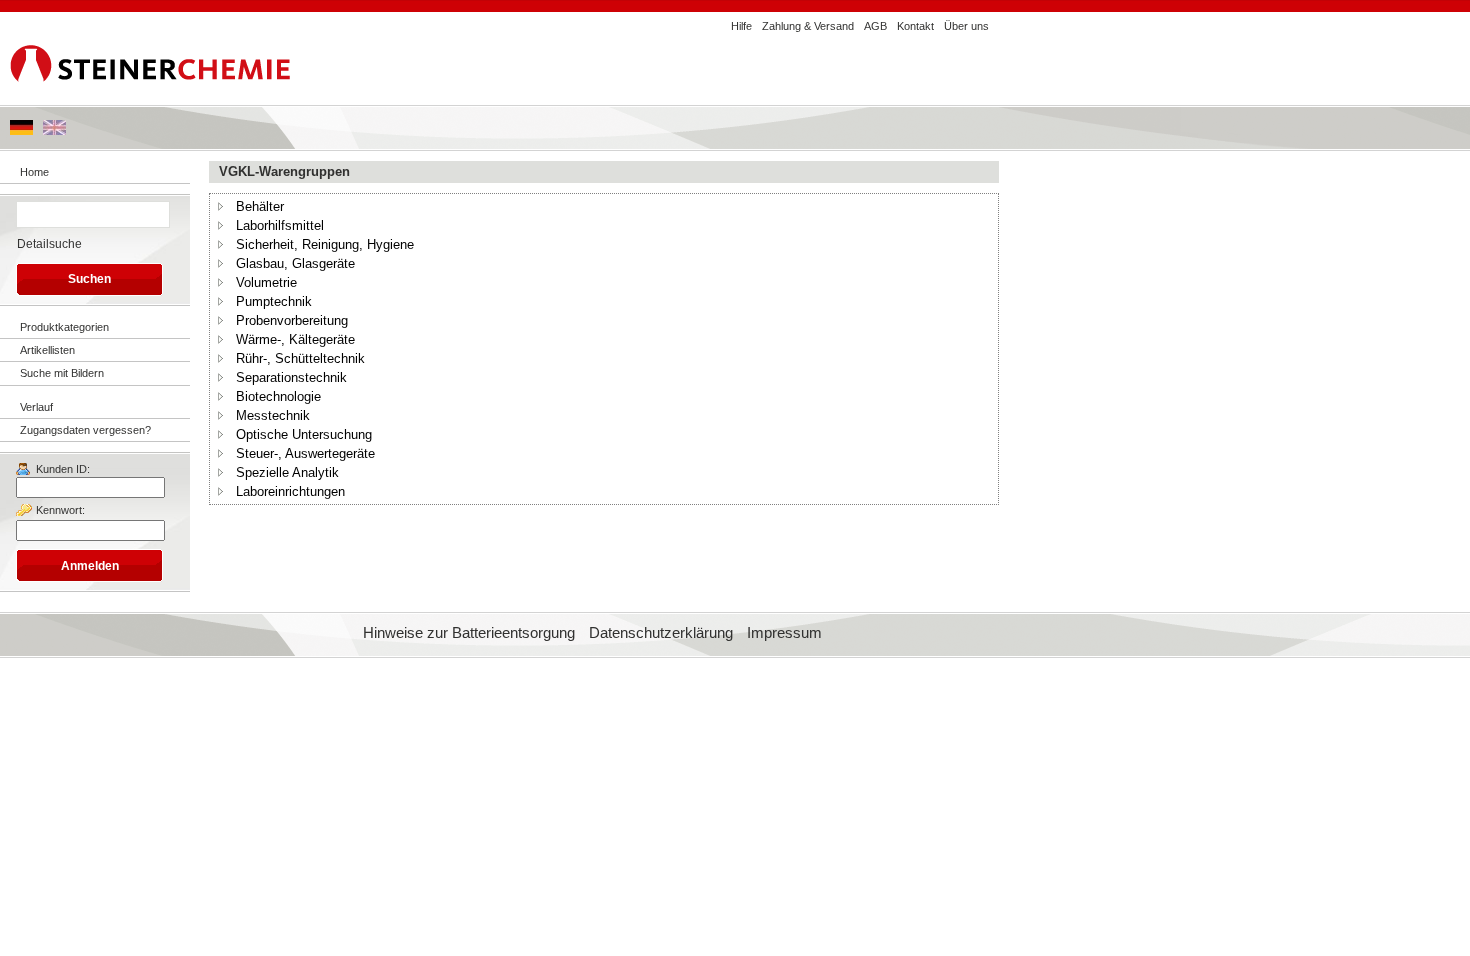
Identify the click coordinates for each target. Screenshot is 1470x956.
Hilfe (741, 26)
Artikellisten (47, 350)
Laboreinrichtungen (290, 491)
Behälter (260, 206)
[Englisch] (54, 131)
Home (34, 172)
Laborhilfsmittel (280, 225)
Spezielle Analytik (287, 472)
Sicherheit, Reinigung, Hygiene (325, 244)
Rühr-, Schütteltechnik (300, 358)
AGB (875, 26)
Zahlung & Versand (808, 26)
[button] (221, 206)
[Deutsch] (21, 131)
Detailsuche (49, 244)
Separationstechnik (291, 377)
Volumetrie (266, 282)
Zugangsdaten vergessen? (85, 430)
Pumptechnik (274, 301)
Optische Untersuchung (304, 434)
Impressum (784, 633)
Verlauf (36, 407)
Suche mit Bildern (62, 373)
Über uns (966, 26)
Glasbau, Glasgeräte (295, 263)
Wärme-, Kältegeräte (295, 339)
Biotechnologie (278, 396)
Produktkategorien (64, 327)
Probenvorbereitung (292, 320)
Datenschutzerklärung (661, 633)
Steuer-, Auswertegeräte (305, 453)
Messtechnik (273, 415)
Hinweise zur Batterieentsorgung (469, 633)
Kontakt (915, 26)
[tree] (604, 349)
